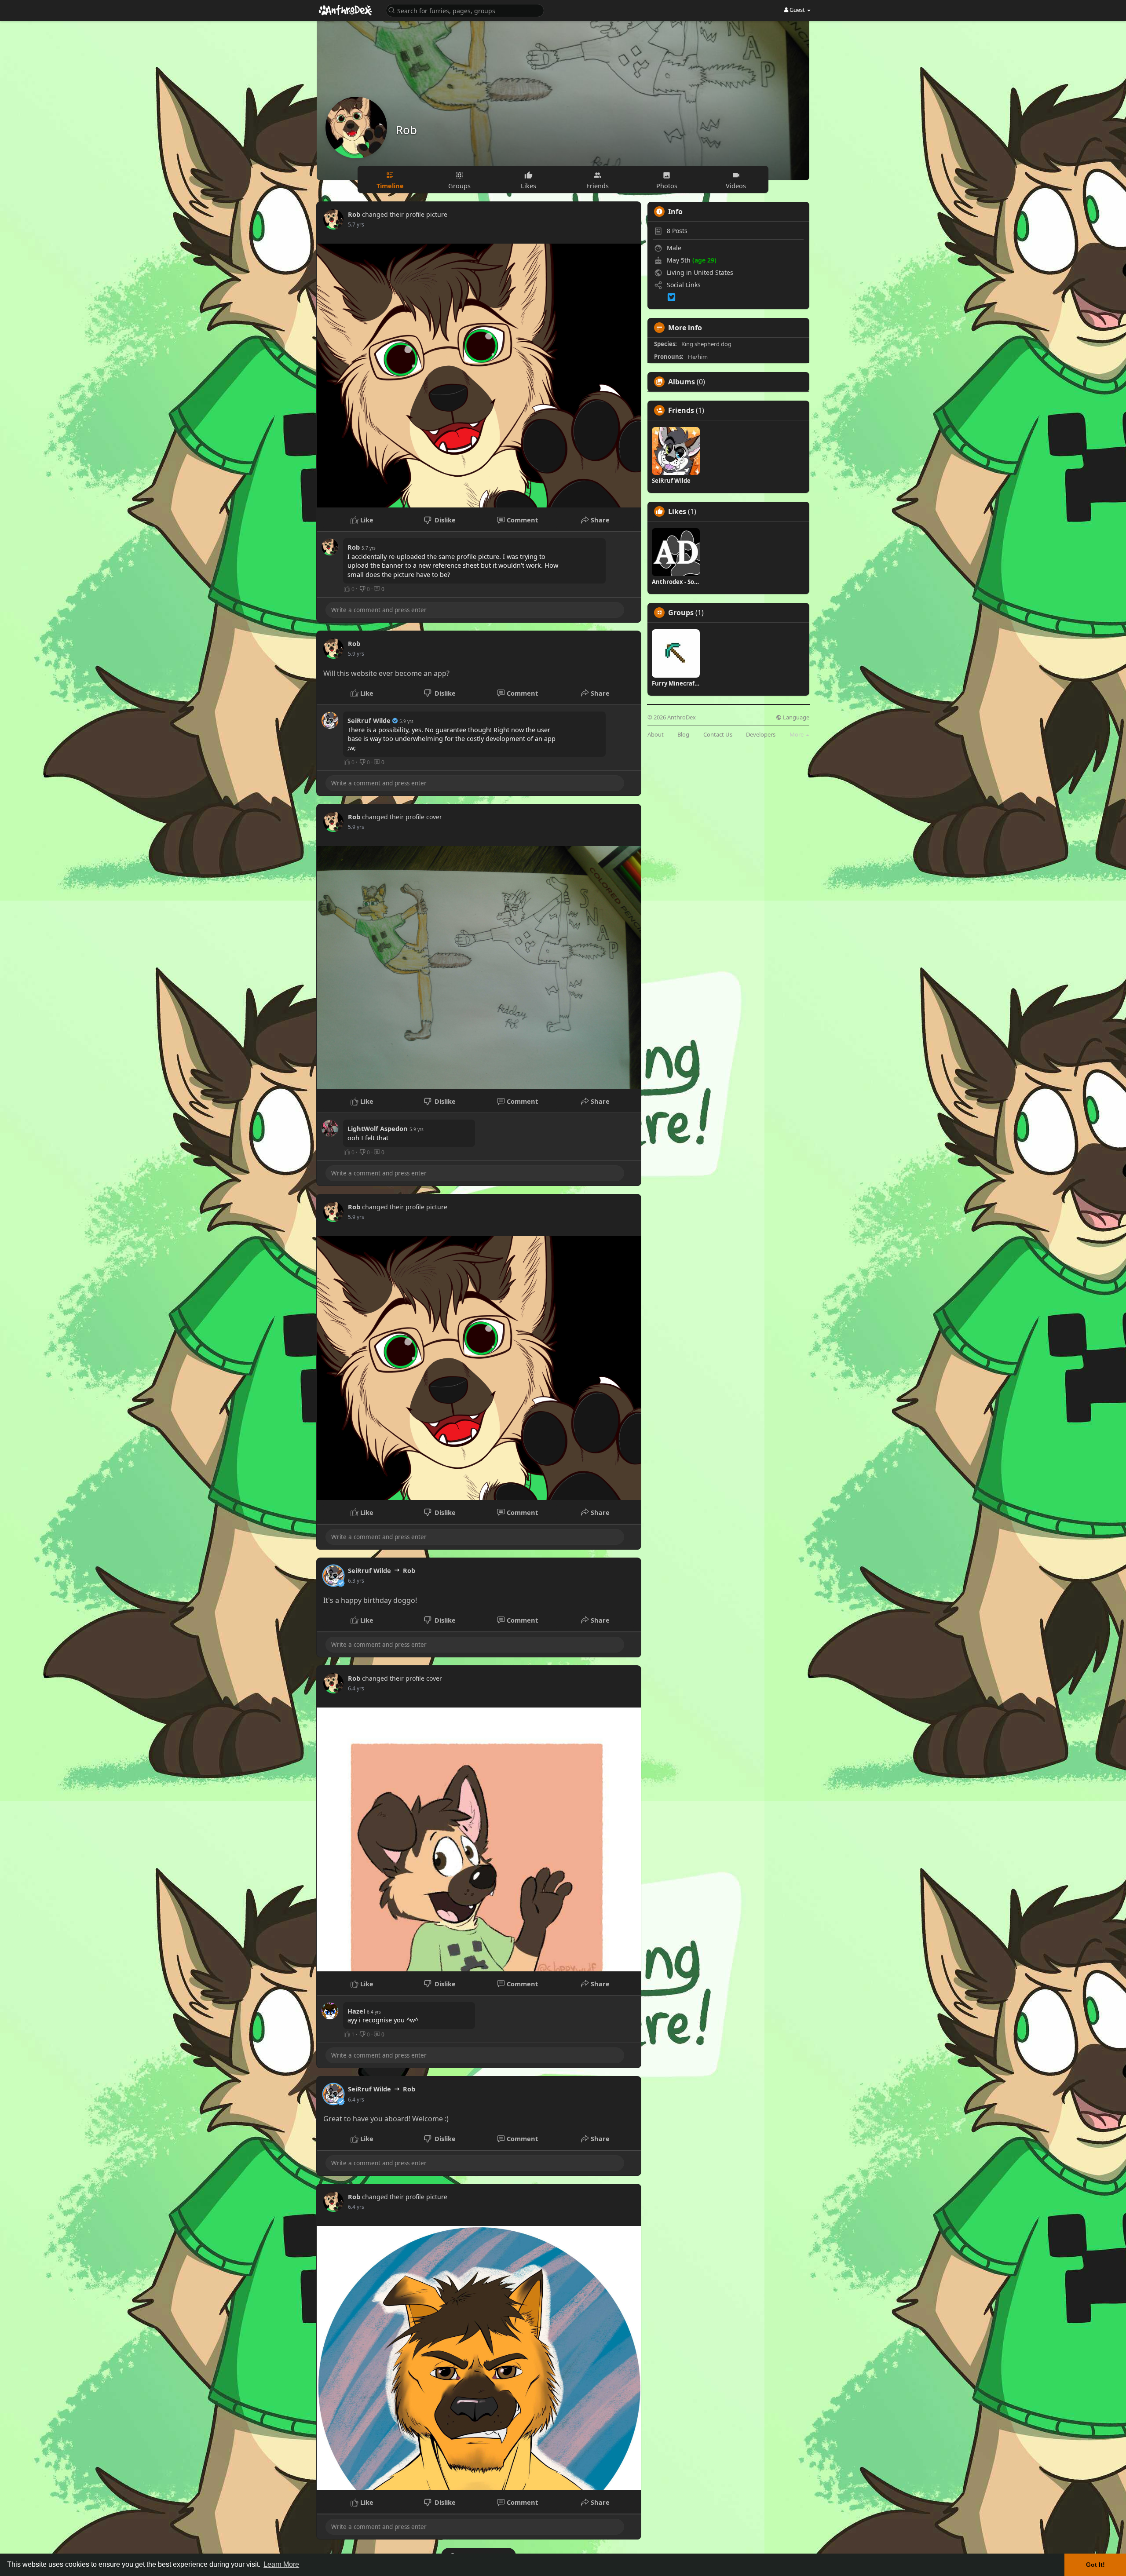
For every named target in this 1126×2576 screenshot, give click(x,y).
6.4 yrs (356, 1688)
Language (795, 717)
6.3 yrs (356, 1581)
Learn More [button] (281, 2564)
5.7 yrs (356, 224)
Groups (681, 613)
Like (366, 520)
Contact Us (718, 735)
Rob (406, 130)
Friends (681, 410)
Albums (682, 382)
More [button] (797, 734)
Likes (677, 511)
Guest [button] (797, 10)
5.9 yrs (356, 654)
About (656, 735)
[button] (465, 10)
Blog (683, 735)
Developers (761, 735)
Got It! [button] (1095, 2565)
